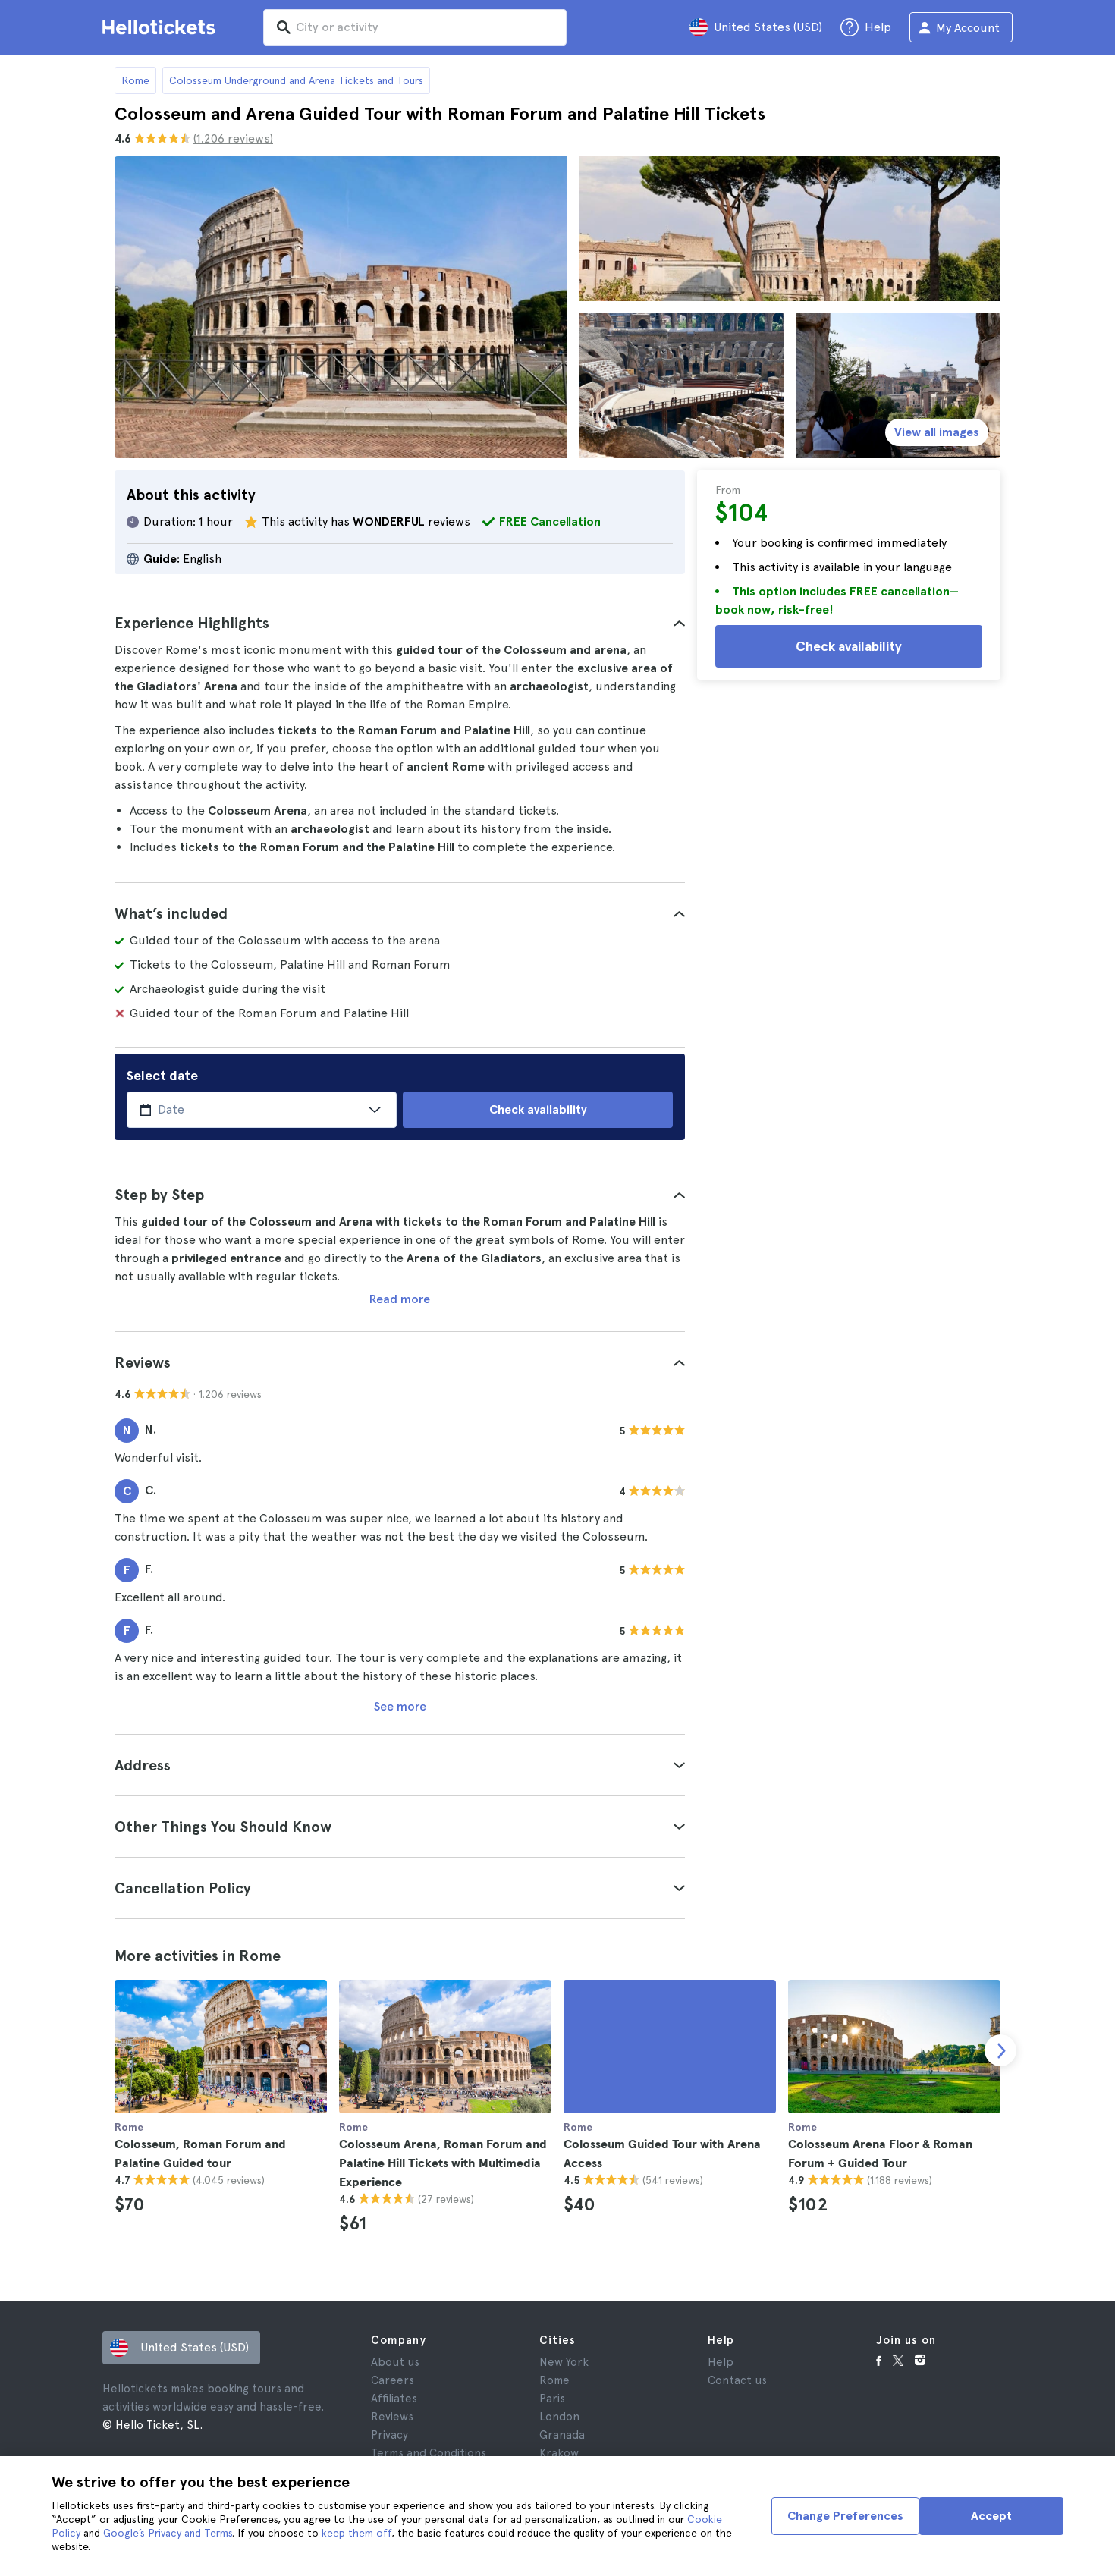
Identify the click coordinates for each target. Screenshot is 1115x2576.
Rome (135, 80)
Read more (400, 1299)
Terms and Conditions (429, 2453)
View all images (937, 432)
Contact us (737, 2380)
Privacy (389, 2435)
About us (395, 2362)
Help (721, 2362)
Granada (562, 2435)
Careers (393, 2380)
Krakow (559, 2453)
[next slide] (1000, 2050)
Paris (552, 2399)
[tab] (400, 623)
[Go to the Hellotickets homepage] (162, 27)
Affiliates (394, 2399)
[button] (400, 623)
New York (564, 2362)
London (559, 2417)
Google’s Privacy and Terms (168, 2533)
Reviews (392, 2417)
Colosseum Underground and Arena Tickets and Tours (296, 80)
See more (400, 1706)
